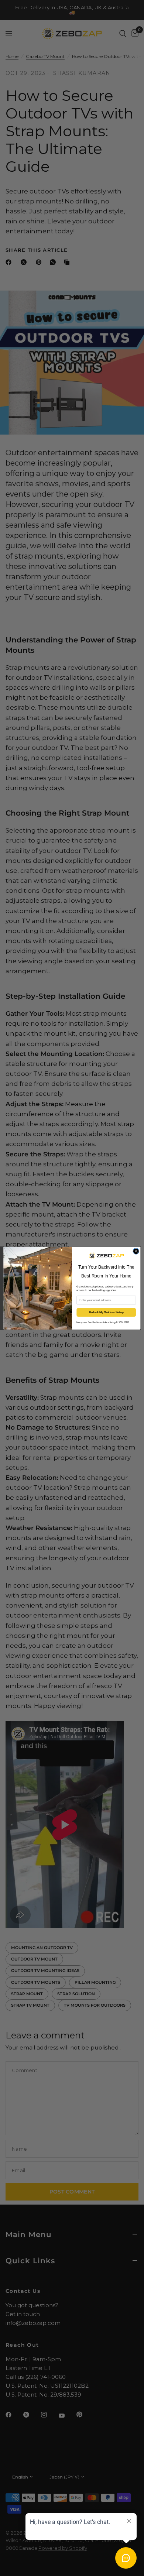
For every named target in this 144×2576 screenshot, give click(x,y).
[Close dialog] (136, 1251)
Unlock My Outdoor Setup (106, 1312)
